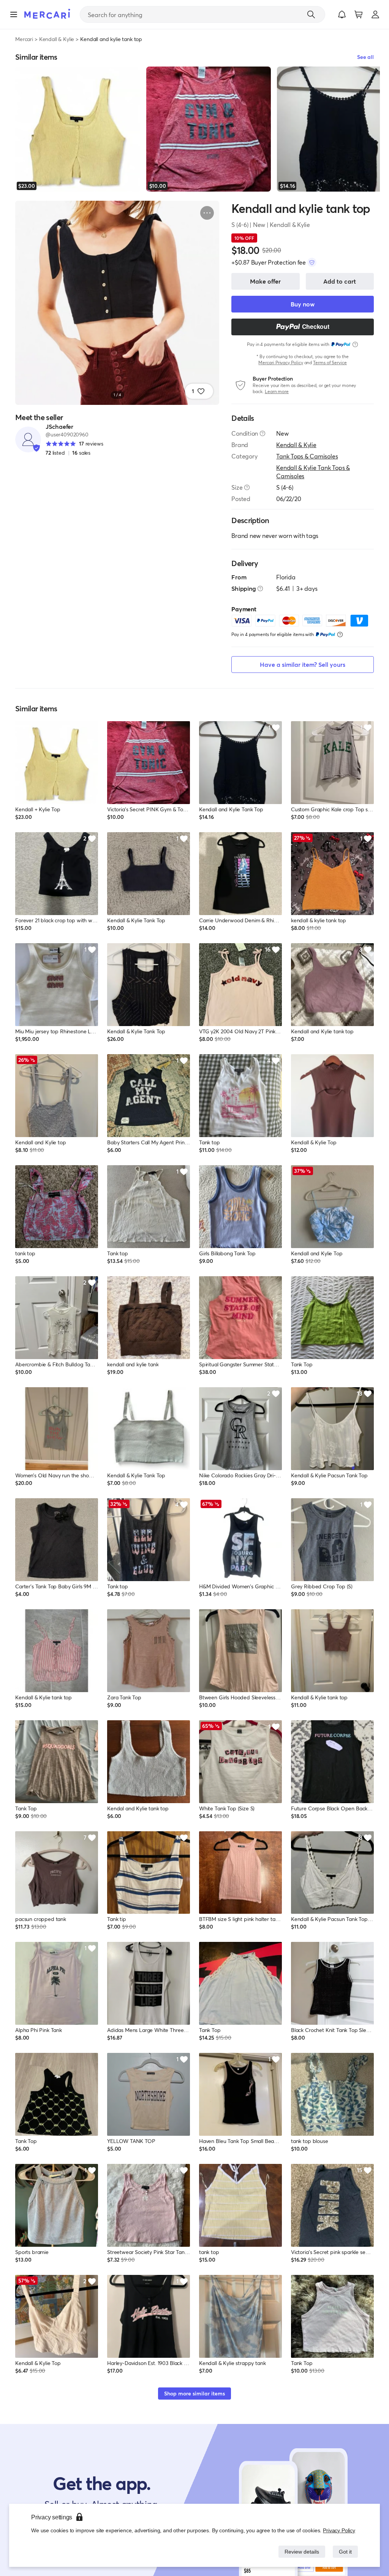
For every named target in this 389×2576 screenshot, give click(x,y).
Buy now (303, 304)
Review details (300, 2551)
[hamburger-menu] (14, 14)
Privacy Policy (339, 2530)
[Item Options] (207, 213)
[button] (342, 14)
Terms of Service (330, 362)
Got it (345, 2551)
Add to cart (340, 281)
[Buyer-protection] (312, 262)
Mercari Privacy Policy (281, 362)
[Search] (311, 14)
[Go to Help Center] (262, 433)
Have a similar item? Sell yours (303, 664)
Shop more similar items (194, 2393)
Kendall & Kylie (57, 39)
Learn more (277, 391)
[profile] (375, 14)
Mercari (24, 39)
